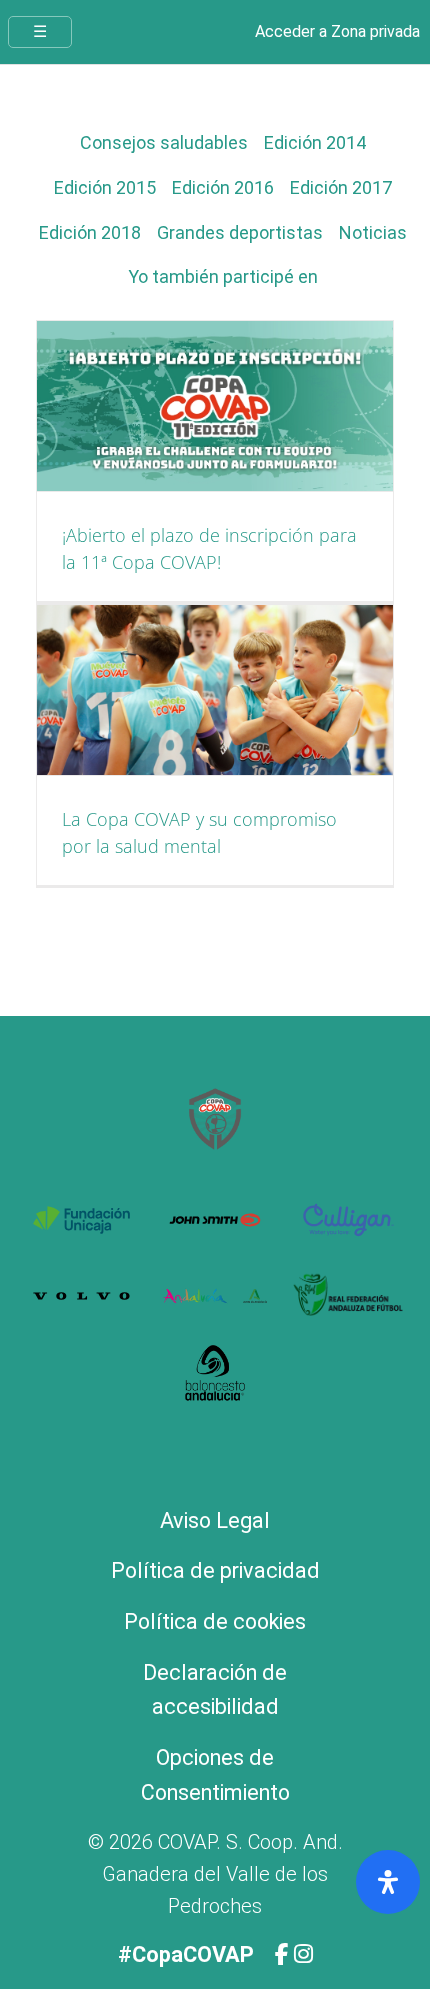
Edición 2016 (223, 187)
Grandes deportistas (240, 232)
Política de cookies (215, 1621)
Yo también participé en (223, 276)
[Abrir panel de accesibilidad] (388, 1882)
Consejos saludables (164, 142)
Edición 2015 (105, 187)
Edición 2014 (315, 142)
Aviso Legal (215, 1520)
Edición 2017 (341, 187)
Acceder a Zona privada (337, 31)
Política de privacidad (215, 1570)
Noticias (373, 232)
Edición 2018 (90, 232)
